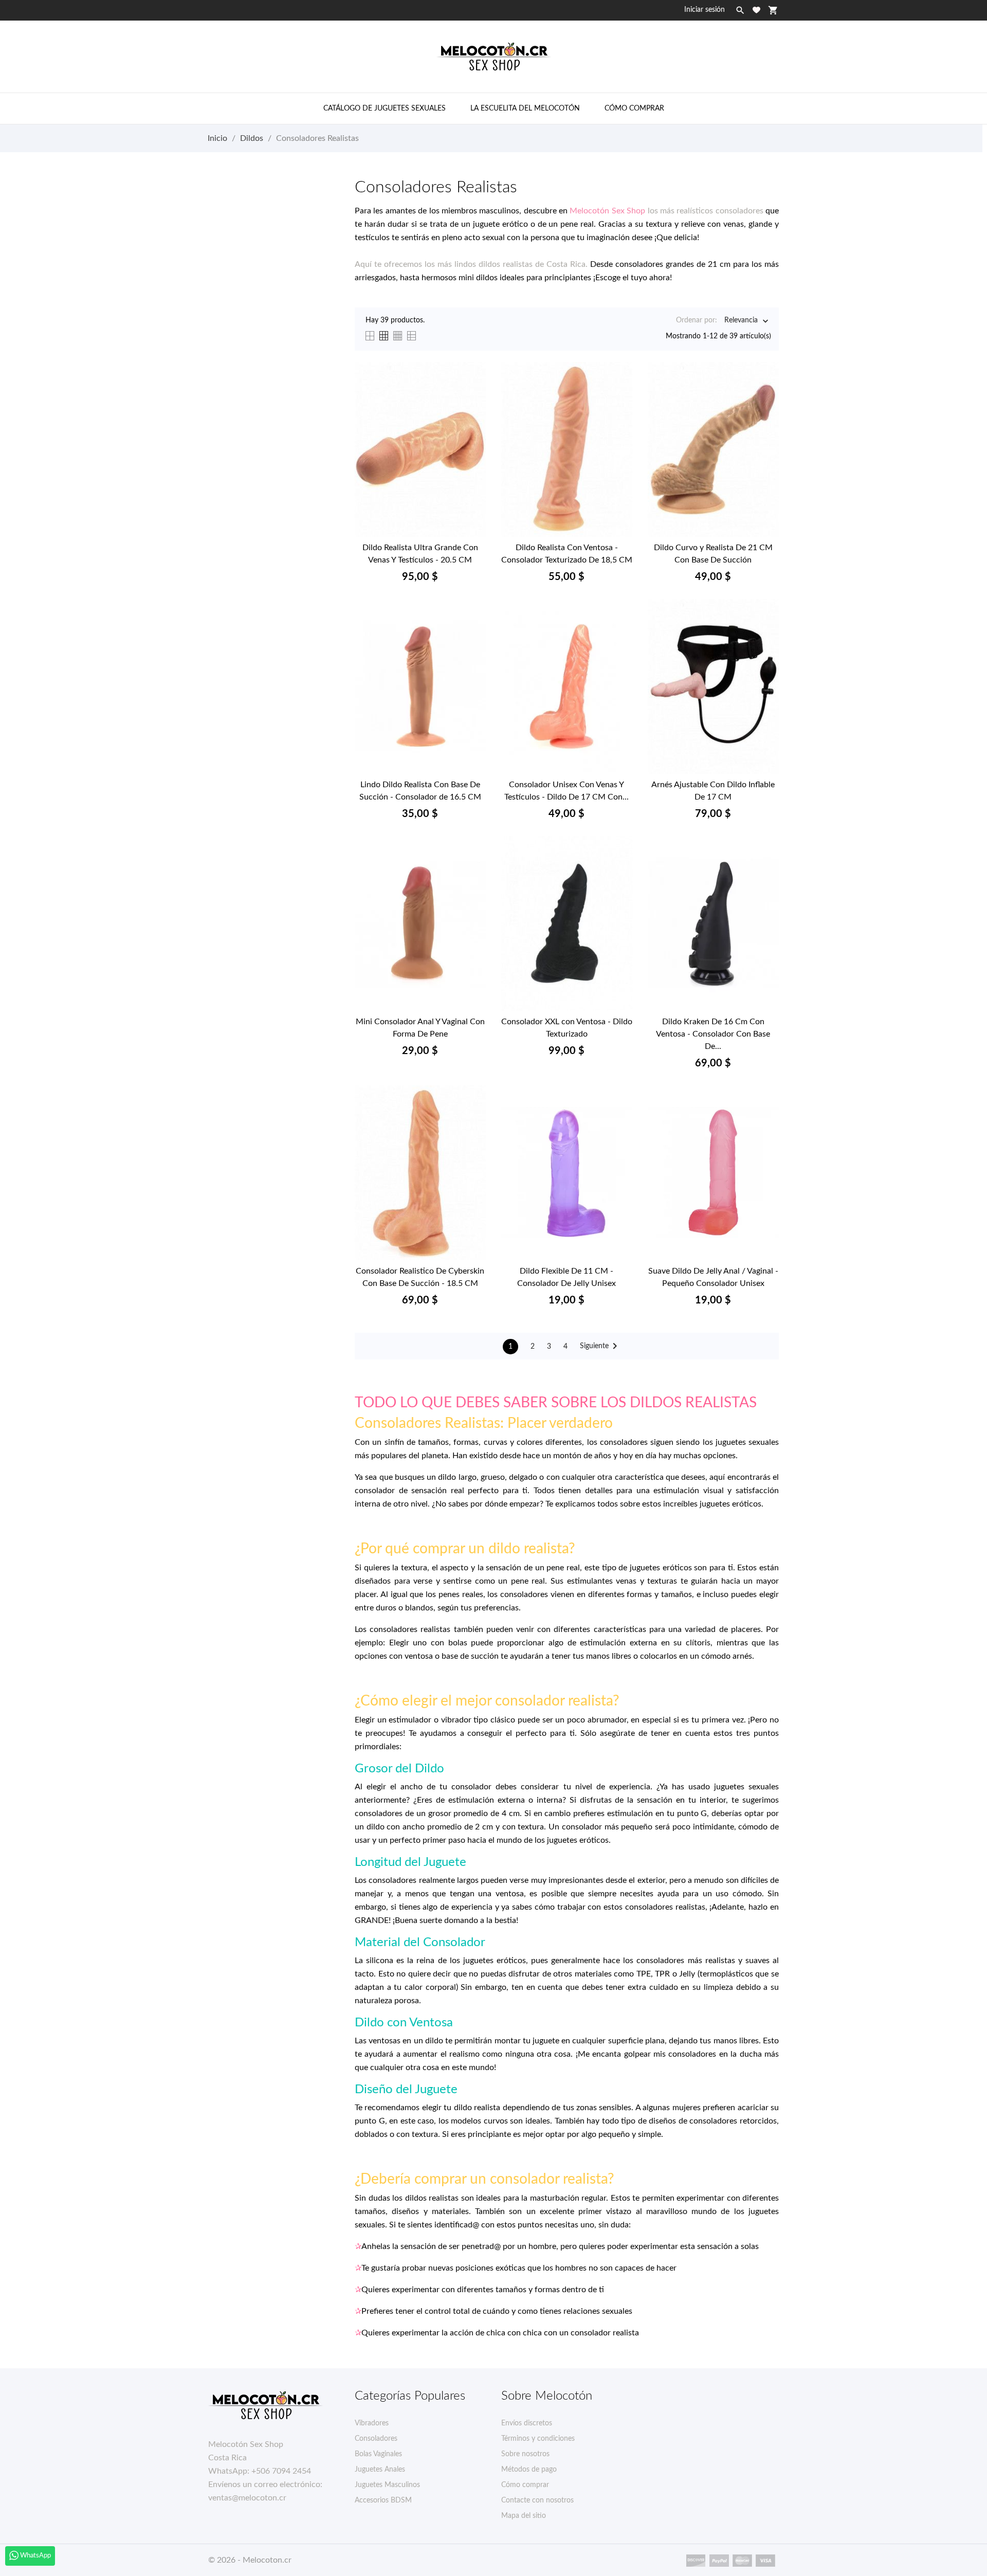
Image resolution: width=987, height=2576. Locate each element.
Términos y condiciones (538, 2439)
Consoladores (376, 2439)
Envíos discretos (527, 2423)
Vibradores (372, 2423)
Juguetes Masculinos (387, 2485)
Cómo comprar (634, 108)
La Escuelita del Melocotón (525, 108)
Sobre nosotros (525, 2454)
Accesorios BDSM (383, 2500)
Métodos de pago (529, 2470)
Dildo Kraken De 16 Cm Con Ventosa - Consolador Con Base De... (713, 1034)
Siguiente (600, 1346)
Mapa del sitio (524, 2516)
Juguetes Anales (380, 2470)
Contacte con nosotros (537, 2500)
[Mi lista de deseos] (756, 10)
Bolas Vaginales (378, 2454)
